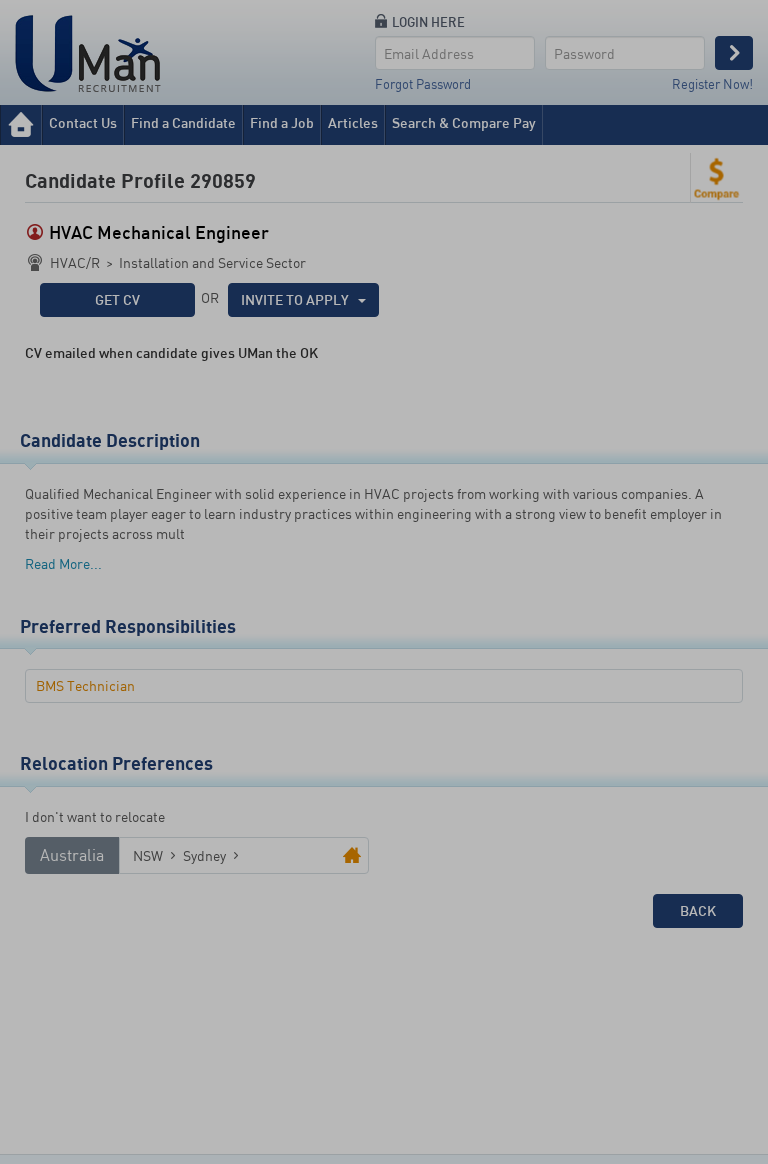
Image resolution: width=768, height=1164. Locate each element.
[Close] (551, 29)
